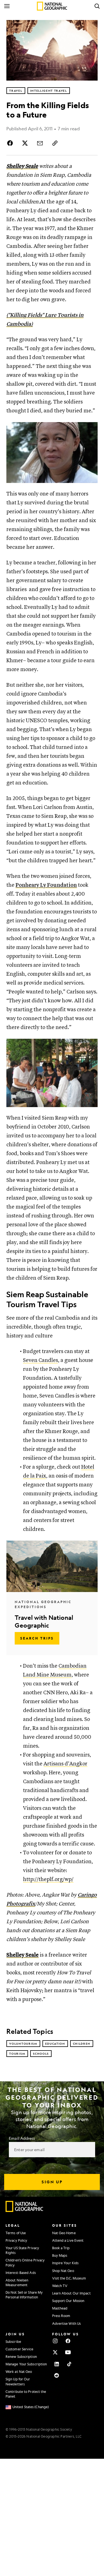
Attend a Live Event (68, 2240)
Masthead (60, 2308)
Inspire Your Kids (65, 2263)
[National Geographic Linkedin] (57, 2364)
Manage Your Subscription (26, 2364)
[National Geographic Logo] (25, 2211)
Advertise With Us (67, 2323)
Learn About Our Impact (71, 2293)
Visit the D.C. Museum (69, 2278)
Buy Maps (60, 2255)
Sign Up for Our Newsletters (18, 2381)
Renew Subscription (21, 2356)
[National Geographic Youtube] (68, 2352)
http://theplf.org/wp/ (48, 1879)
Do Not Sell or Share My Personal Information (24, 2295)
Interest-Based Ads (21, 2273)
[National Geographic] (52, 6)
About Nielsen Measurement (17, 2282)
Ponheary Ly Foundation (46, 885)
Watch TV (60, 2286)
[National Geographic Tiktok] (69, 2364)
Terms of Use (16, 2233)
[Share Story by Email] (40, 143)
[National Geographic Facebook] (68, 2341)
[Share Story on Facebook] (11, 143)
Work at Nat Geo (19, 2371)
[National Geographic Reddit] (57, 2375)
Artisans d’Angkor (65, 1764)
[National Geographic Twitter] (55, 2352)
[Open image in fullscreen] (91, 429)
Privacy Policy (16, 2240)
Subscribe (13, 2341)
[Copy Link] (55, 143)
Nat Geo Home (64, 2233)
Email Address (22, 2138)
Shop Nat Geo (63, 2271)
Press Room (61, 2316)
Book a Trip (61, 2248)
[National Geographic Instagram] (55, 2341)
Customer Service (20, 2349)
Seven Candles (40, 1360)
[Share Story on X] (25, 143)
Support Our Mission (68, 2301)
